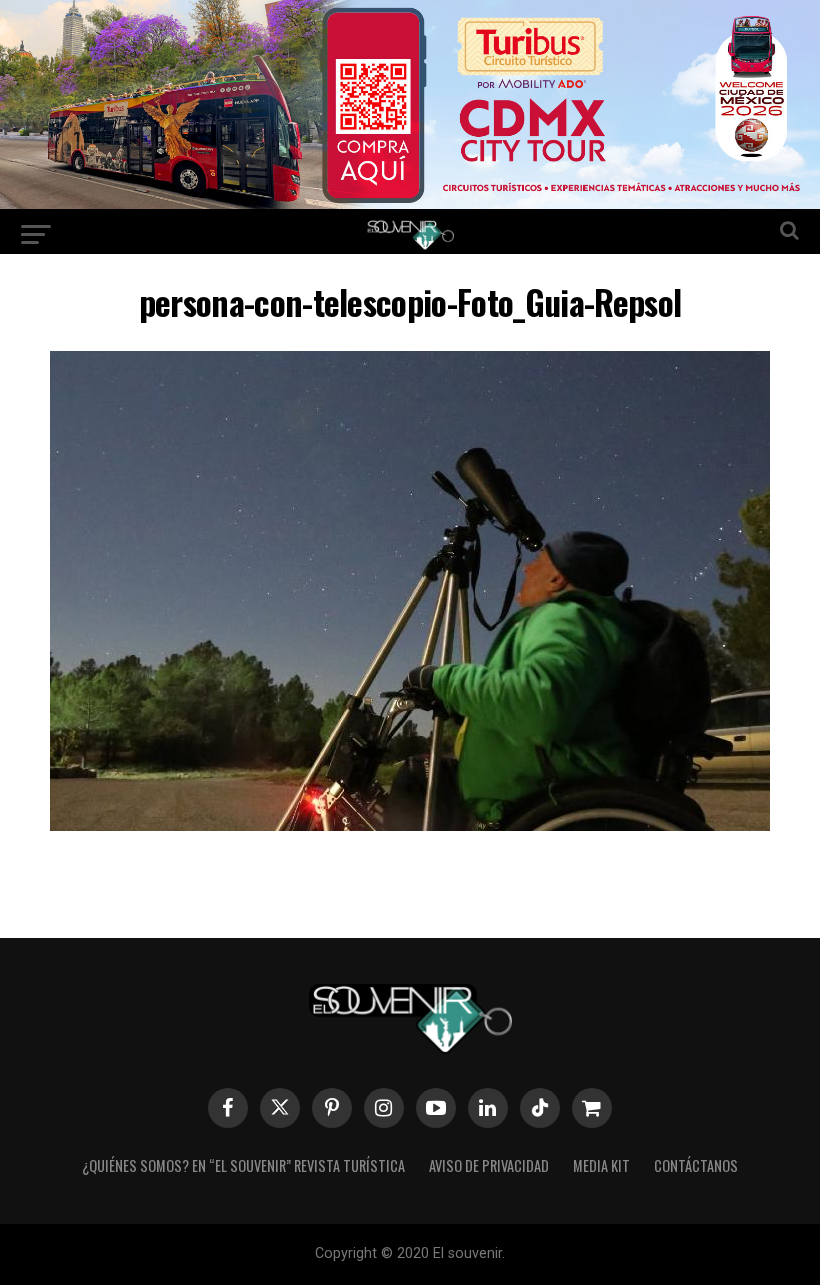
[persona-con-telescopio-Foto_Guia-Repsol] (410, 824)
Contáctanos (696, 1165)
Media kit (601, 1165)
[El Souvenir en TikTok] (540, 1108)
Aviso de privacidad (489, 1165)
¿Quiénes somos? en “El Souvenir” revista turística (243, 1165)
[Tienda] (592, 1108)
